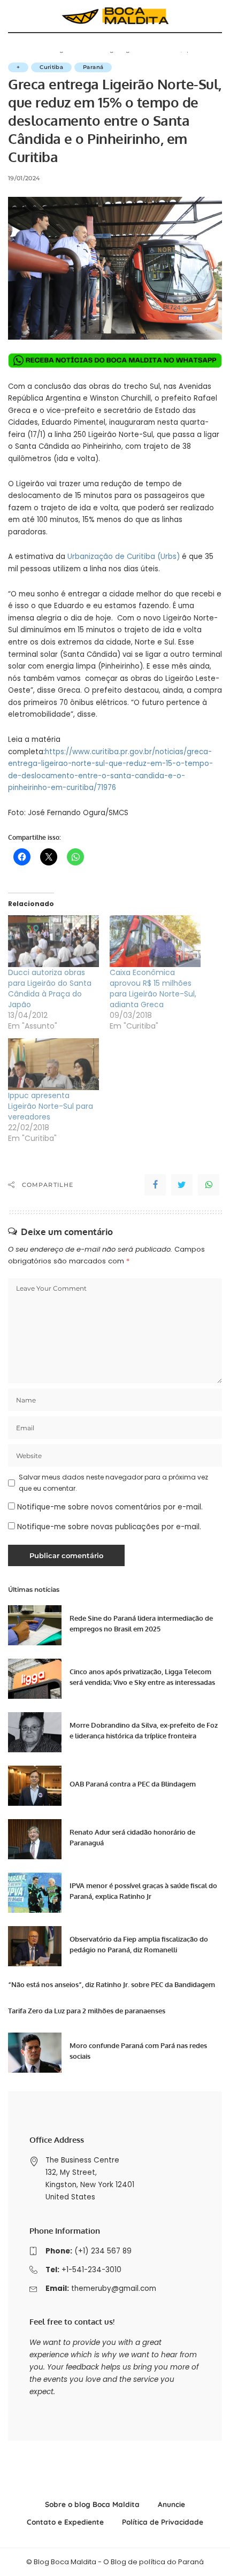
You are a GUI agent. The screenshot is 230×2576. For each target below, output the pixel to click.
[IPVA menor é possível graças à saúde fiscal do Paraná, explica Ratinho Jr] (35, 1893)
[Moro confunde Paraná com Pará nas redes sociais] (35, 2053)
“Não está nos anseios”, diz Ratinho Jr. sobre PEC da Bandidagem (112, 1984)
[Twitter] (182, 1185)
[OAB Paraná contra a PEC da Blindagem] (35, 1786)
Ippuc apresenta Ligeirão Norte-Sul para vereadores (51, 1106)
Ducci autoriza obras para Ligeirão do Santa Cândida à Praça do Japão (50, 988)
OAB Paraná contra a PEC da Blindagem (133, 1784)
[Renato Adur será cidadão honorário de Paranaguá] (35, 1839)
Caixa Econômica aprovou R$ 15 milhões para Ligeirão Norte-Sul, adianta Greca (153, 988)
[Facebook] (155, 1185)
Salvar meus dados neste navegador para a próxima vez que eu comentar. (113, 1482)
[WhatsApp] (209, 1185)
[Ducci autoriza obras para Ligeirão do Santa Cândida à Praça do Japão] (53, 941)
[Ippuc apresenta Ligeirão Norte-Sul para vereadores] (53, 1064)
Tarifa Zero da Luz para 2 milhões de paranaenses (87, 2011)
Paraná (93, 67)
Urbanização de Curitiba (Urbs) (124, 557)
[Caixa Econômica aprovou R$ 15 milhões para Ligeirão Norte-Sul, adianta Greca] (155, 941)
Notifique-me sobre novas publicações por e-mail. (109, 1527)
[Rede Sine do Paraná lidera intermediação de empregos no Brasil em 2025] (35, 1625)
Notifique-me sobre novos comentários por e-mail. (110, 1507)
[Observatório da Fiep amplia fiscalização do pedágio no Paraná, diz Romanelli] (35, 1946)
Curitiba (51, 67)
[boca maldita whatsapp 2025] (115, 360)
